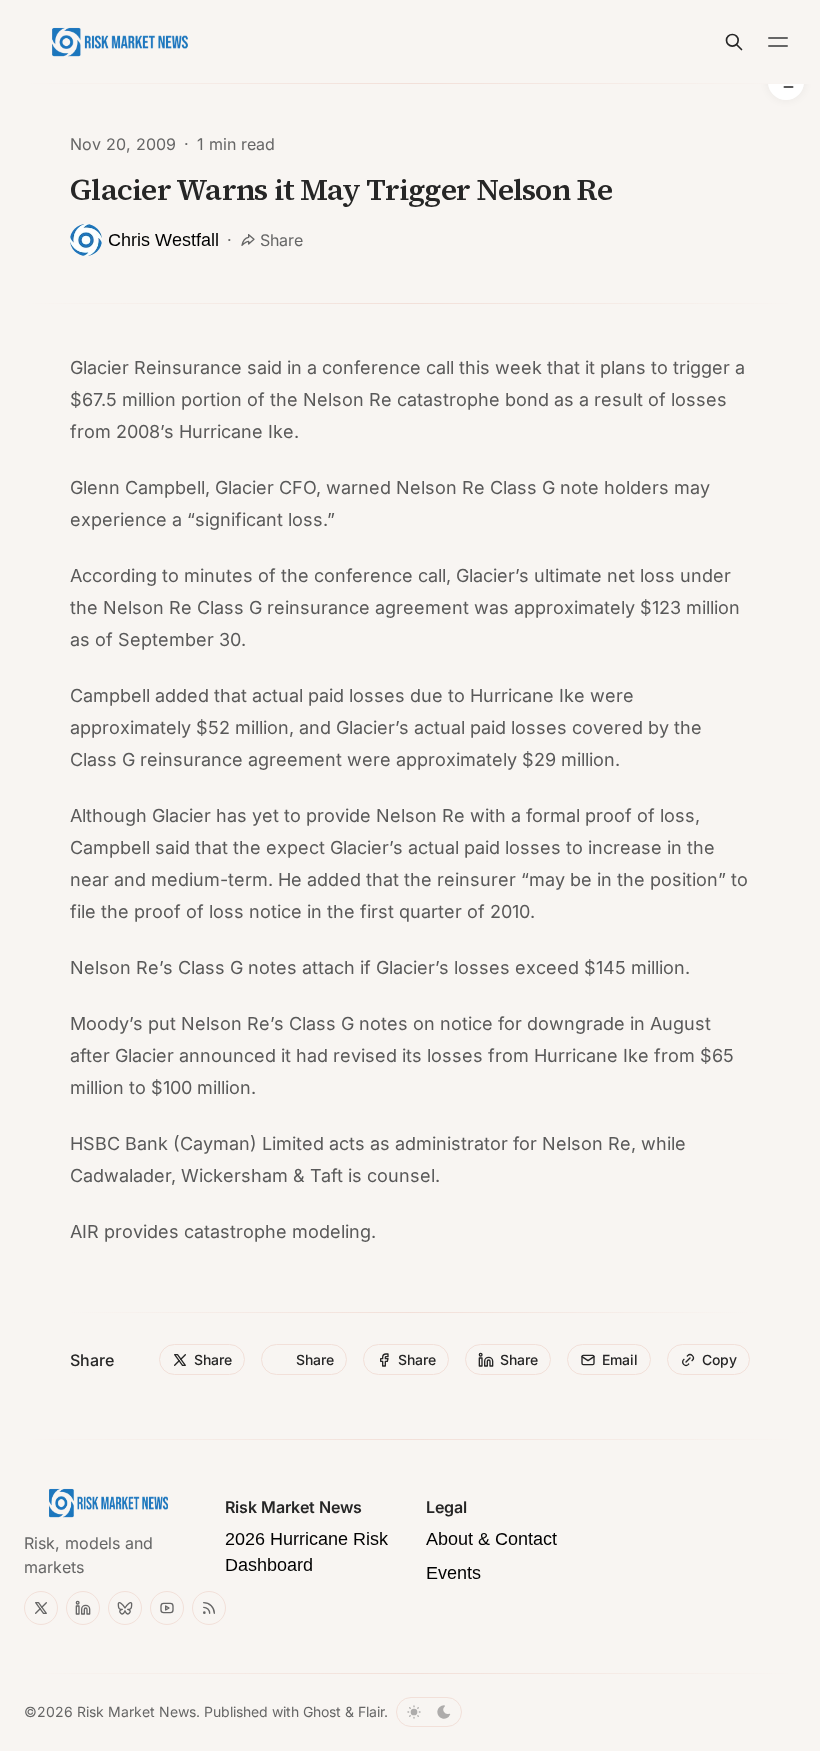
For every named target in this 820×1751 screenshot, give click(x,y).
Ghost (322, 1711)
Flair (371, 1711)
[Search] (734, 42)
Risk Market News (136, 1711)
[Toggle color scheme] (429, 1712)
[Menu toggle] (778, 42)
